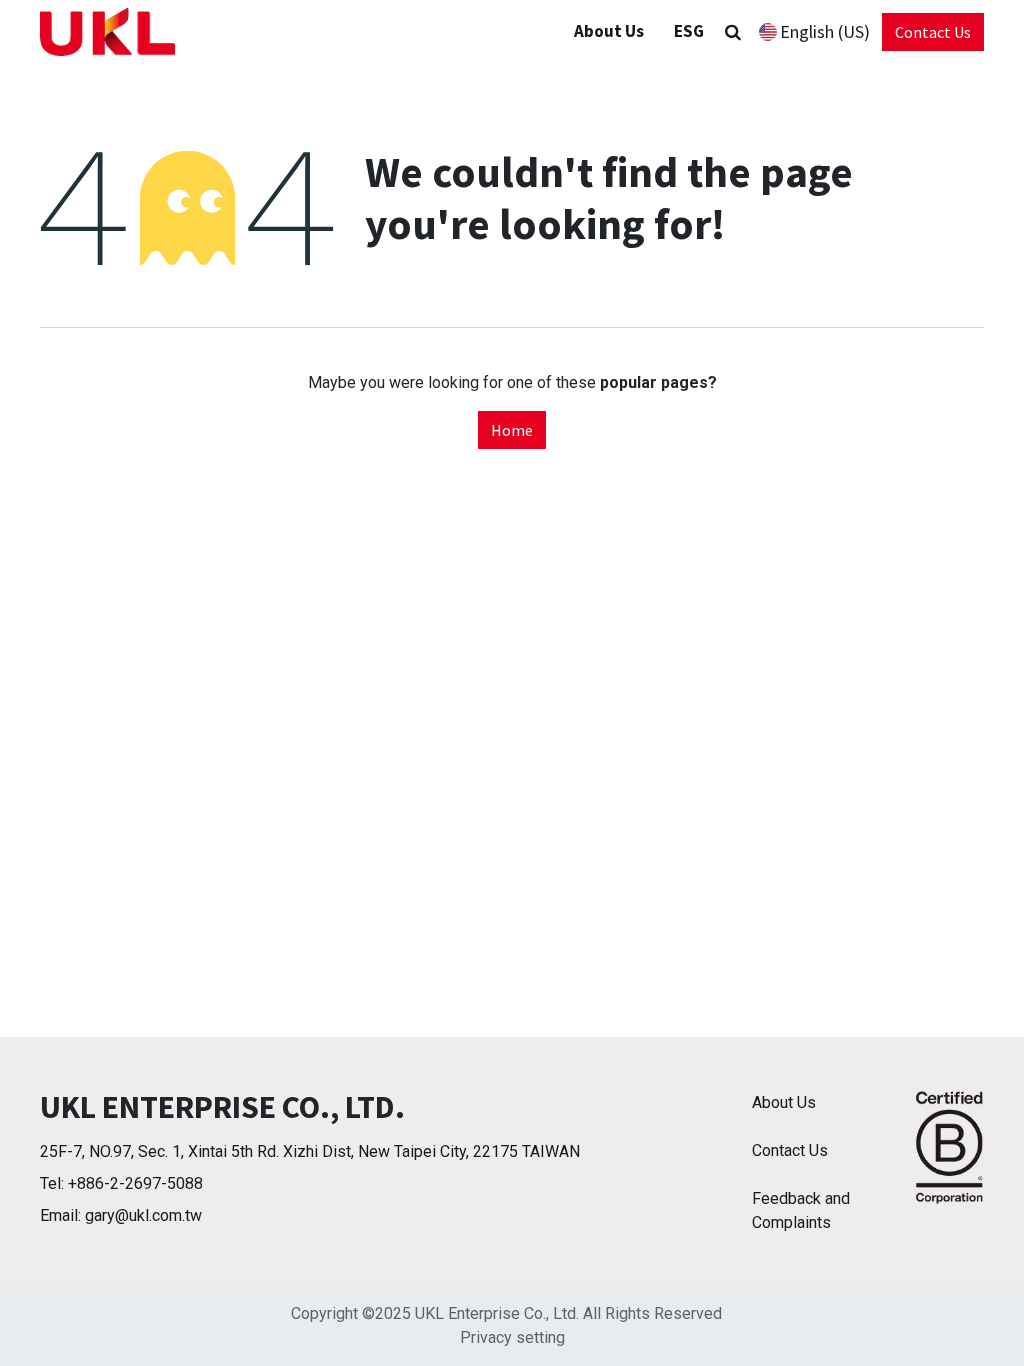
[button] (733, 32)
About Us (784, 1102)
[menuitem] (689, 32)
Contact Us (933, 32)
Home (512, 430)
